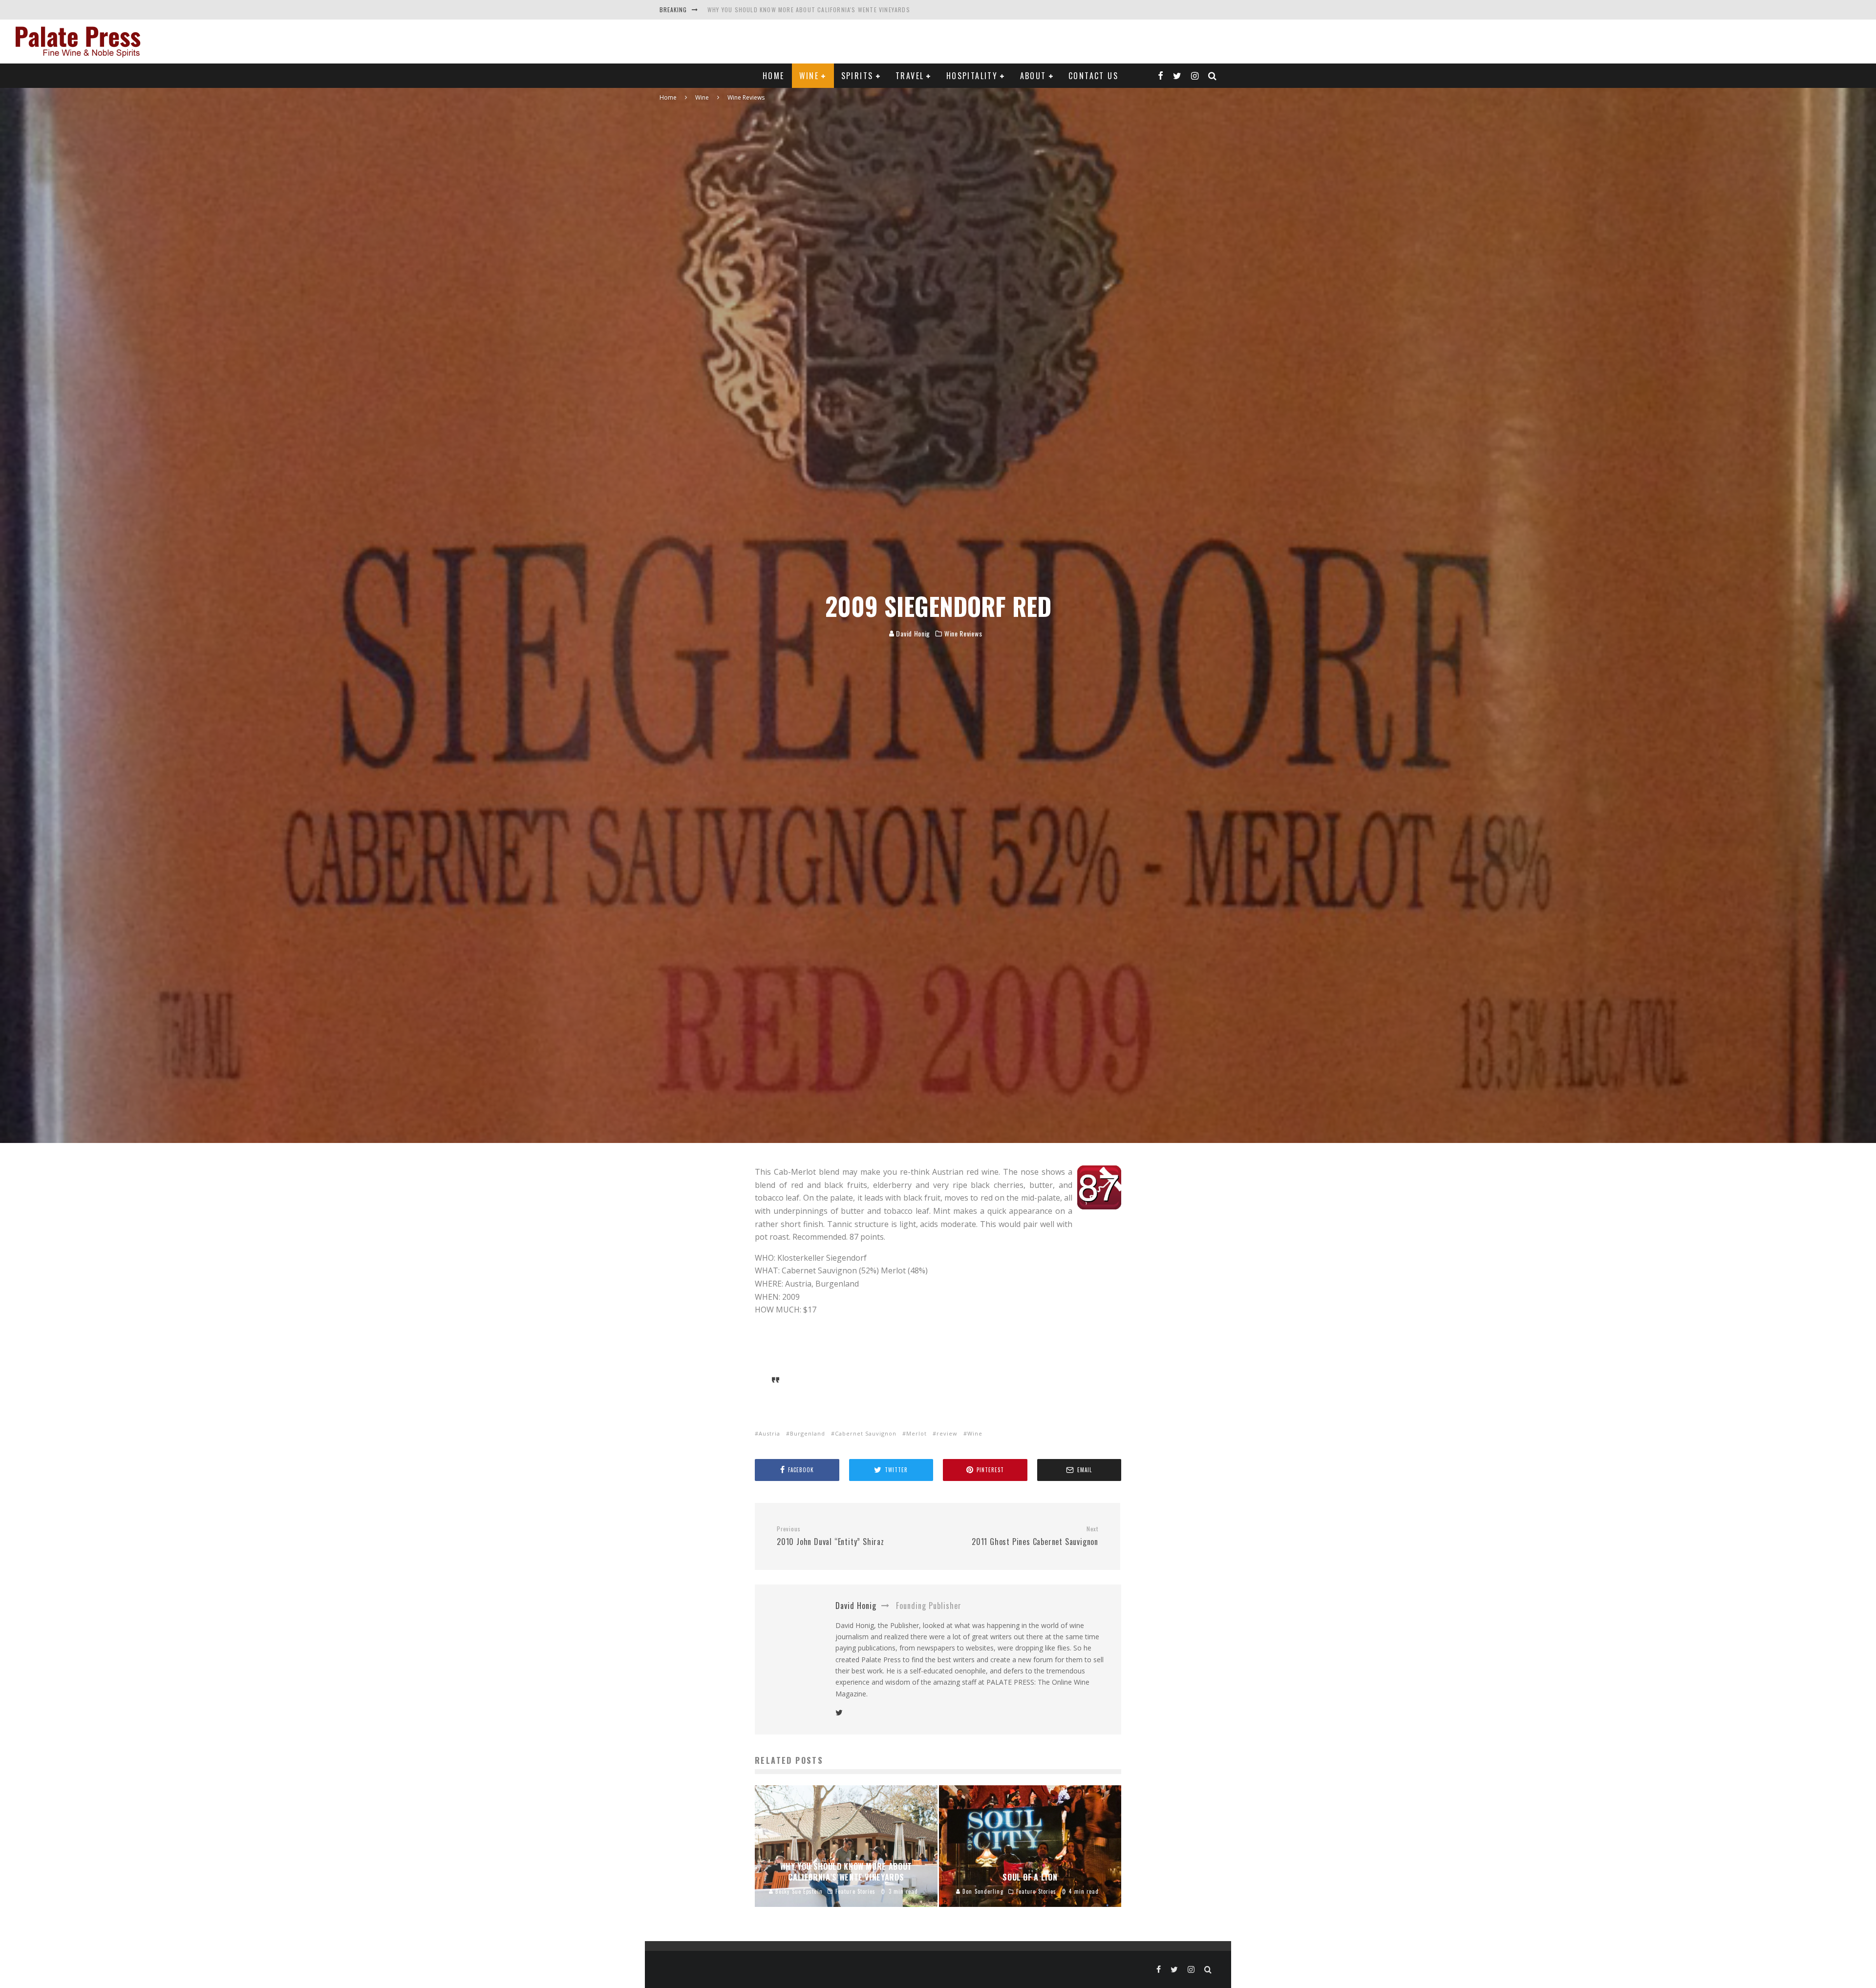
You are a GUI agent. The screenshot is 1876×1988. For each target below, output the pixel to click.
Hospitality (972, 76)
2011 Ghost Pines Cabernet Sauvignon (1035, 1536)
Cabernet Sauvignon (866, 1433)
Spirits (857, 76)
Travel (910, 76)
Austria (769, 1433)
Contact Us (1093, 76)
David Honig (912, 633)
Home (774, 76)
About (1033, 76)
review (947, 1433)
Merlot (917, 1433)
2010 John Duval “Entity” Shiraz (831, 1536)
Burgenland (808, 1433)
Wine (809, 76)
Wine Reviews (963, 634)
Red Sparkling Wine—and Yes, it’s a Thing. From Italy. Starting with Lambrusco (836, 10)
